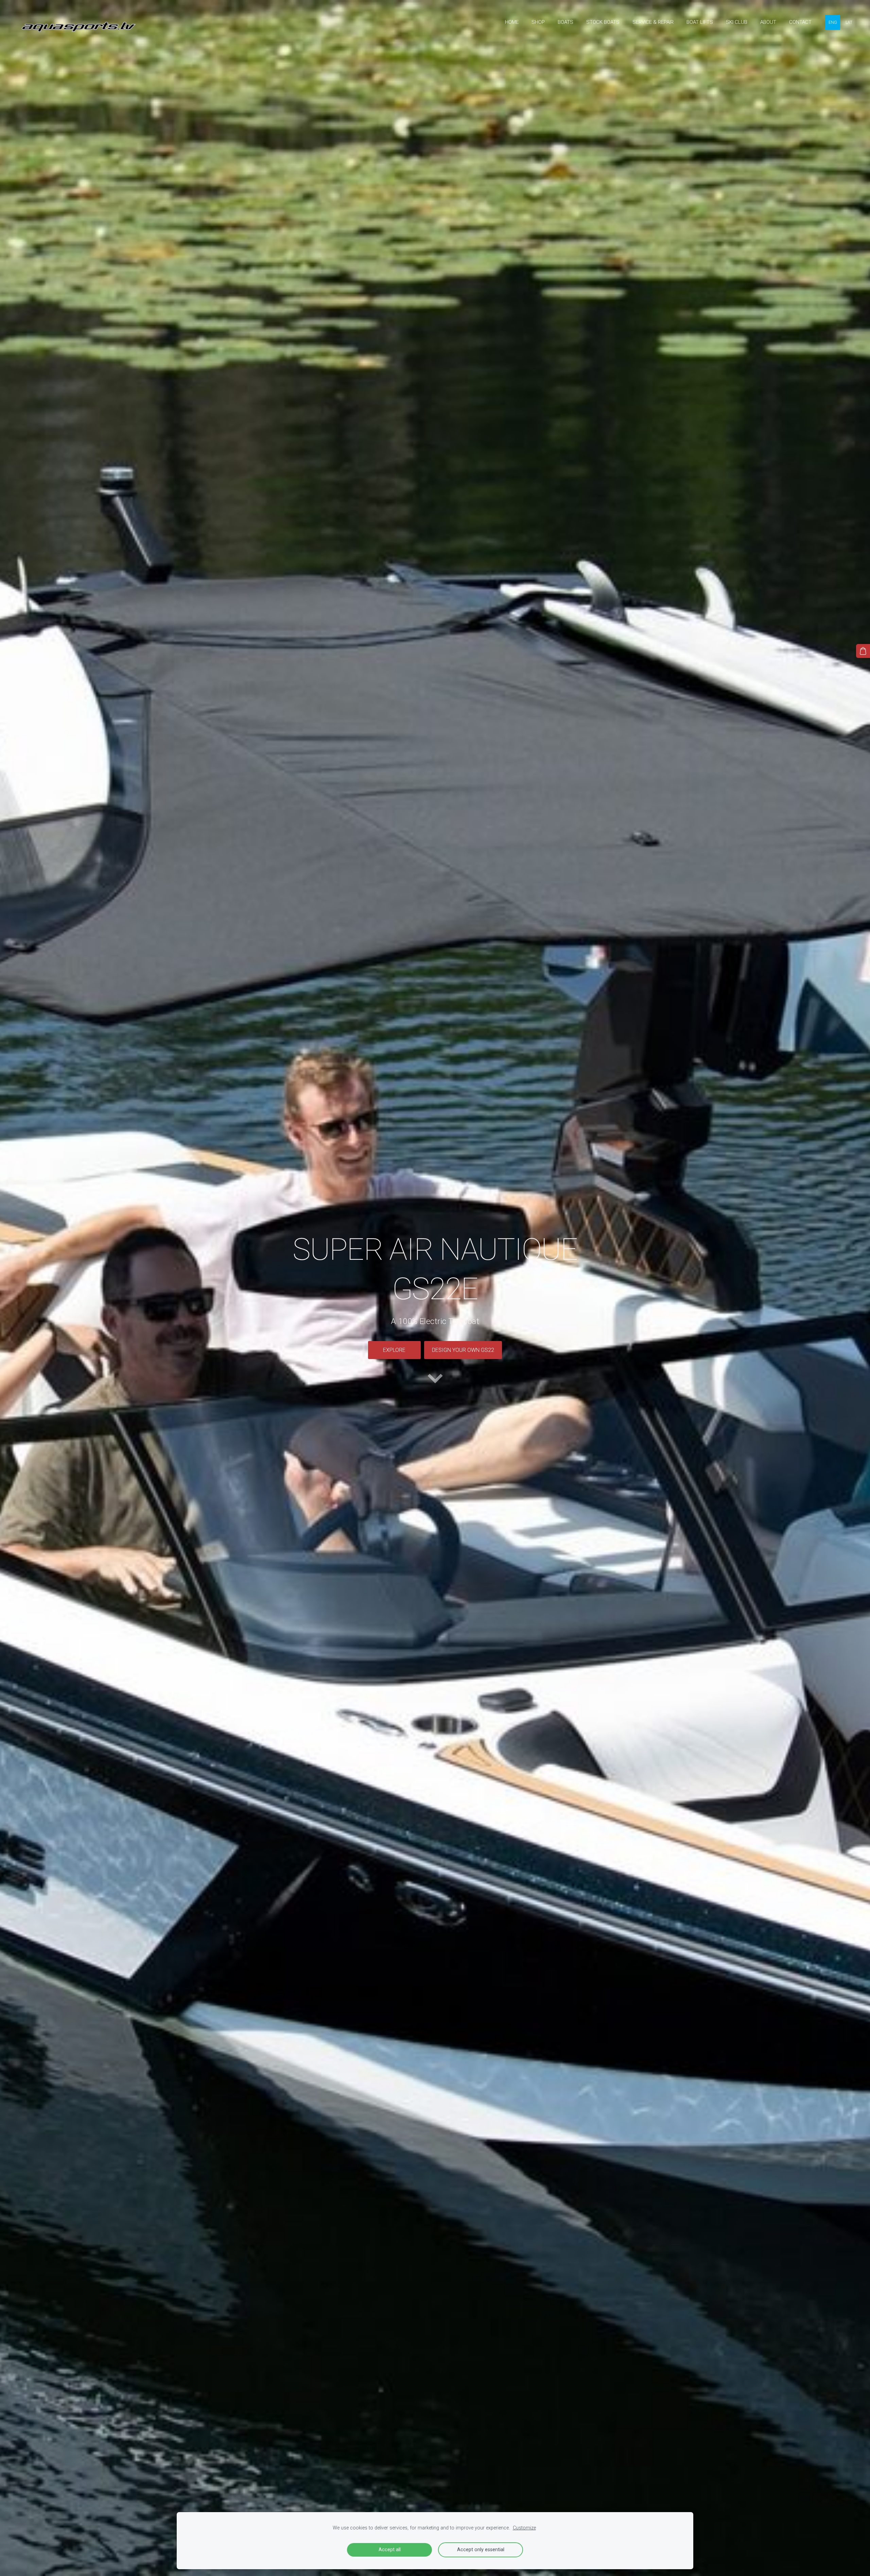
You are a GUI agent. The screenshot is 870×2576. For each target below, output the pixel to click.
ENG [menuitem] (833, 22)
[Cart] (863, 651)
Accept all (390, 2550)
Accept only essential (481, 2550)
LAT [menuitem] (849, 22)
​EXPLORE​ (394, 1350)
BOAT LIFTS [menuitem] (700, 22)
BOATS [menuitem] (565, 22)
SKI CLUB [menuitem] (737, 22)
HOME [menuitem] (512, 22)
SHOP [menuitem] (538, 22)
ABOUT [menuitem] (768, 22)
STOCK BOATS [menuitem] (603, 22)
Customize (524, 2528)
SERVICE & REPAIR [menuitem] (653, 22)
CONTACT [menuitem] (800, 22)
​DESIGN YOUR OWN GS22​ (463, 1350)
